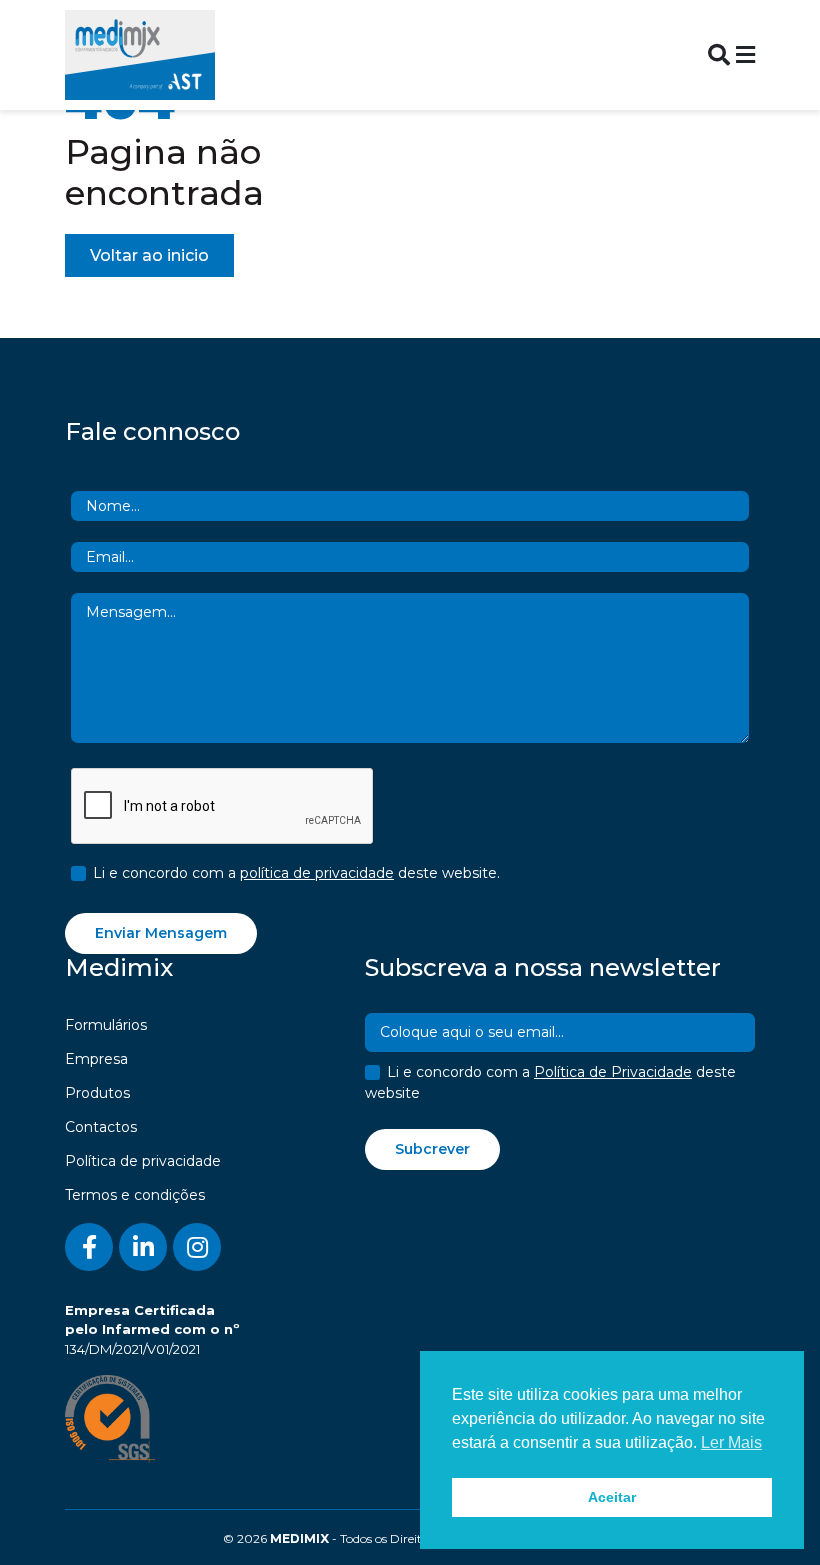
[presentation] (223, 807)
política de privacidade (317, 873)
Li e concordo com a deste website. (296, 873)
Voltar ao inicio (149, 255)
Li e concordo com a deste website (550, 1082)
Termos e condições (135, 1195)
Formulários (106, 1025)
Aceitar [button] (612, 1497)
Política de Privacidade (613, 1072)
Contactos (101, 1127)
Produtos (97, 1093)
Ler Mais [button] (731, 1442)
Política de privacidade (143, 1161)
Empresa (96, 1059)
